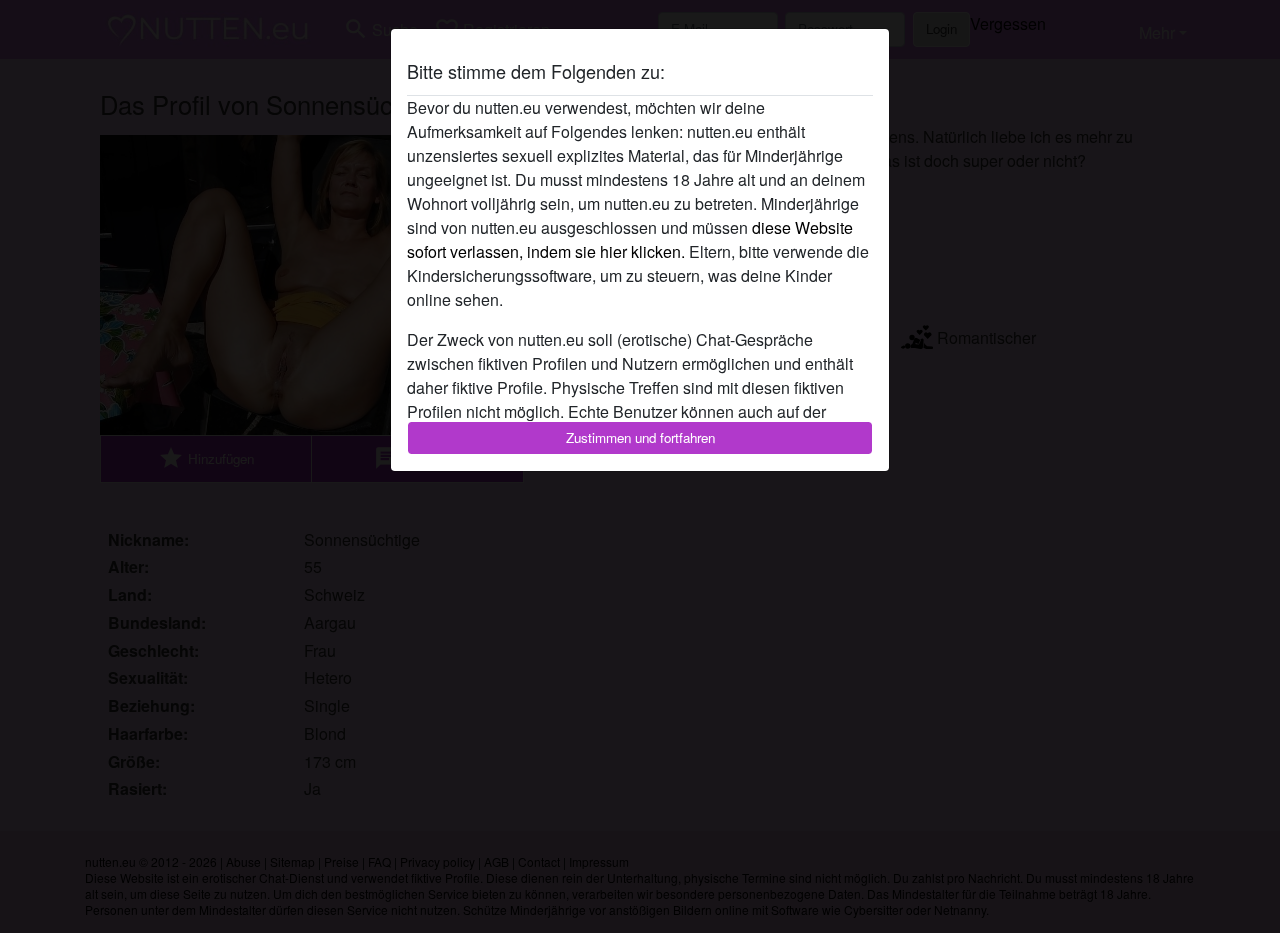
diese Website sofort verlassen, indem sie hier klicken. (630, 239)
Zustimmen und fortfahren (640, 437)
